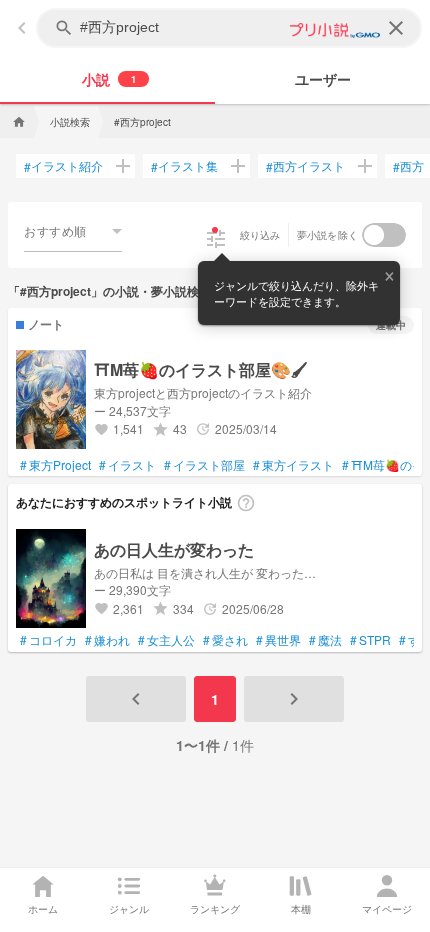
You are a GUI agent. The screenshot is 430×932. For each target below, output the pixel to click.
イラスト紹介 (63, 166)
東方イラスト (293, 465)
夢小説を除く (328, 235)
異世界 (278, 640)
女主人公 (166, 640)
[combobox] (73, 231)
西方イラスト (305, 166)
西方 (408, 166)
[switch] (384, 235)
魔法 (325, 640)
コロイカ (48, 640)
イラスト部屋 (204, 465)
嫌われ (107, 640)
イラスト (127, 465)
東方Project (55, 465)
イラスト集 (184, 166)
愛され (225, 640)
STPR (370, 640)
